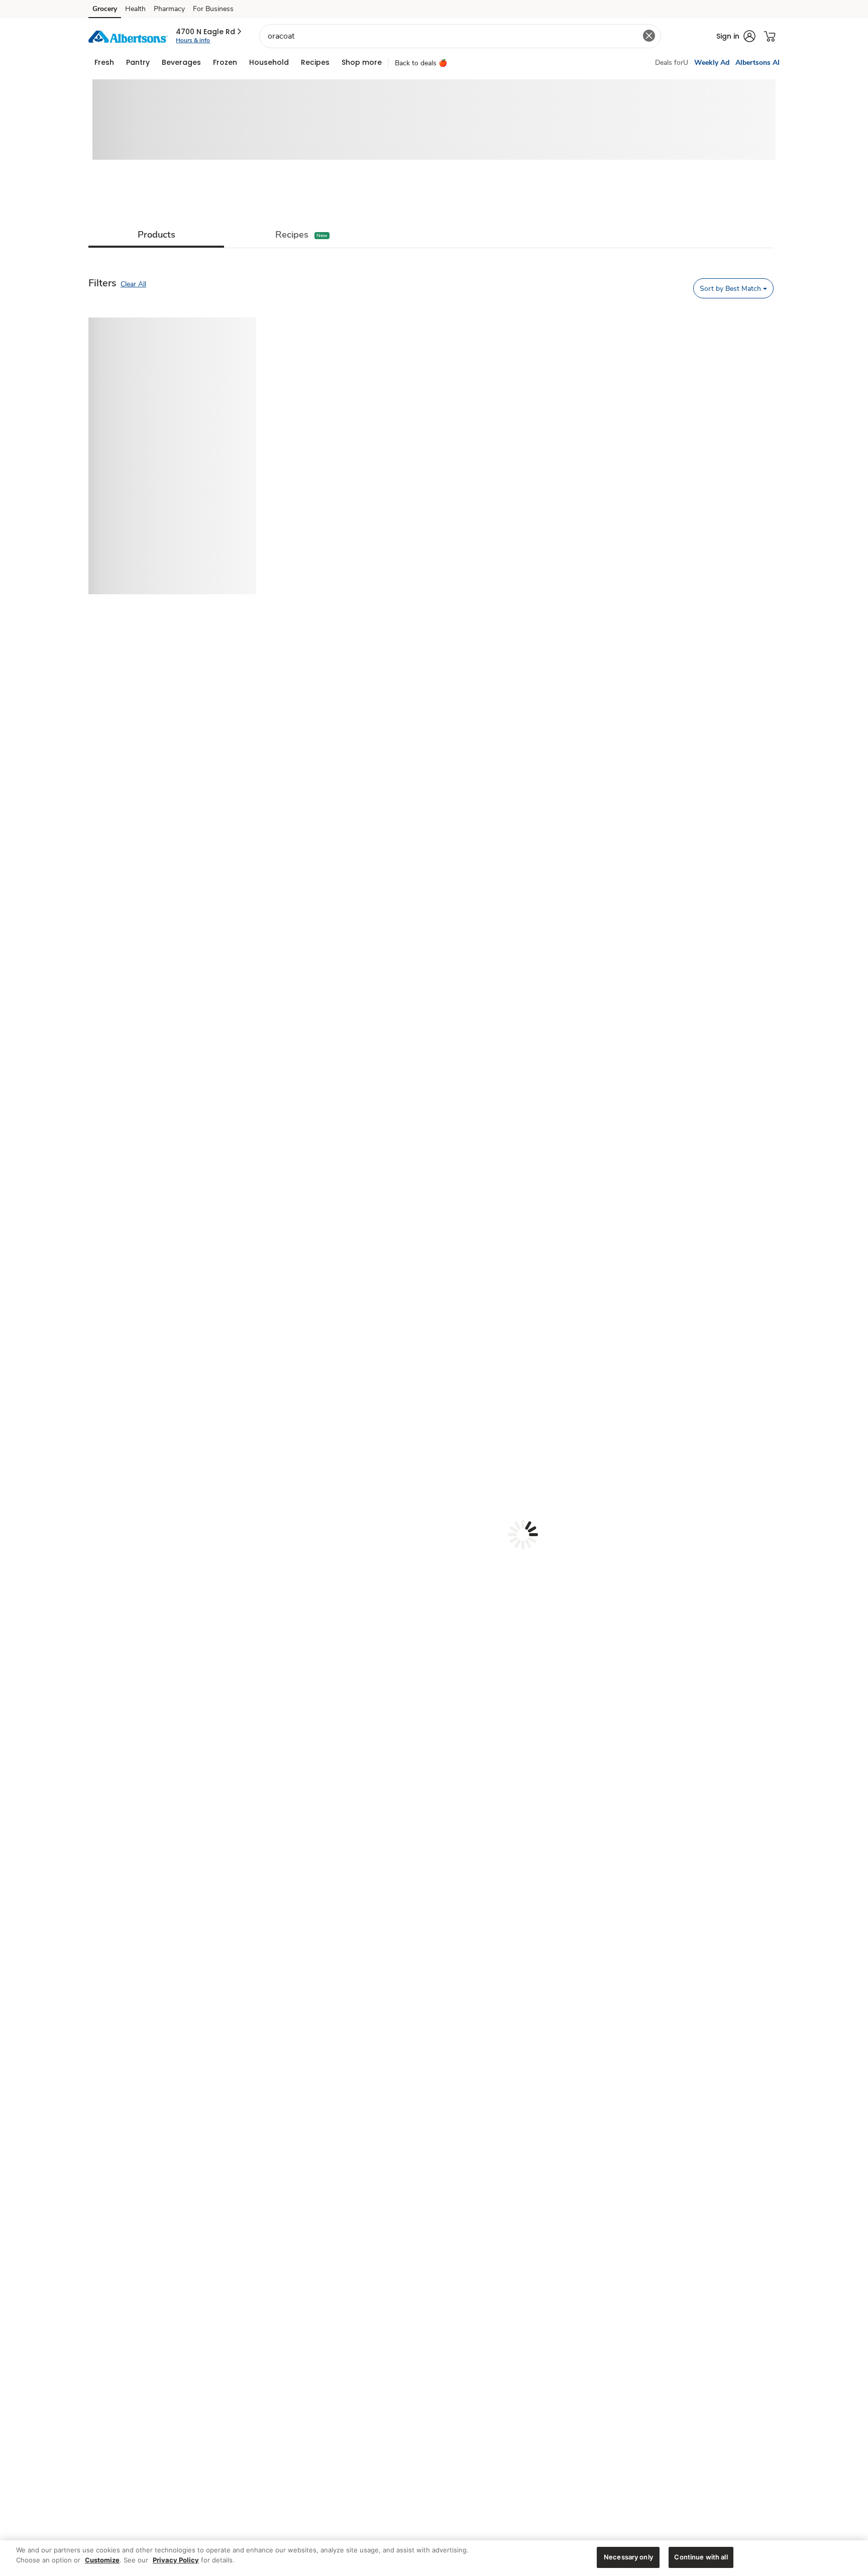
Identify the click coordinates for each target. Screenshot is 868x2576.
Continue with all (701, 2557)
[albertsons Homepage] (128, 36)
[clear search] (649, 36)
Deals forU (672, 63)
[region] (434, 2558)
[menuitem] (104, 62)
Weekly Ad (712, 63)
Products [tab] (156, 235)
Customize (102, 2560)
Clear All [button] (133, 284)
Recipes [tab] (292, 235)
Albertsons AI (757, 63)
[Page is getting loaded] (523, 1535)
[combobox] (460, 36)
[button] (209, 32)
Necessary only (628, 2557)
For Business (213, 9)
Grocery (105, 9)
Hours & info (193, 40)
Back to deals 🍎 (421, 63)
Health (135, 9)
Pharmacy (169, 9)
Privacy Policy (176, 2560)
